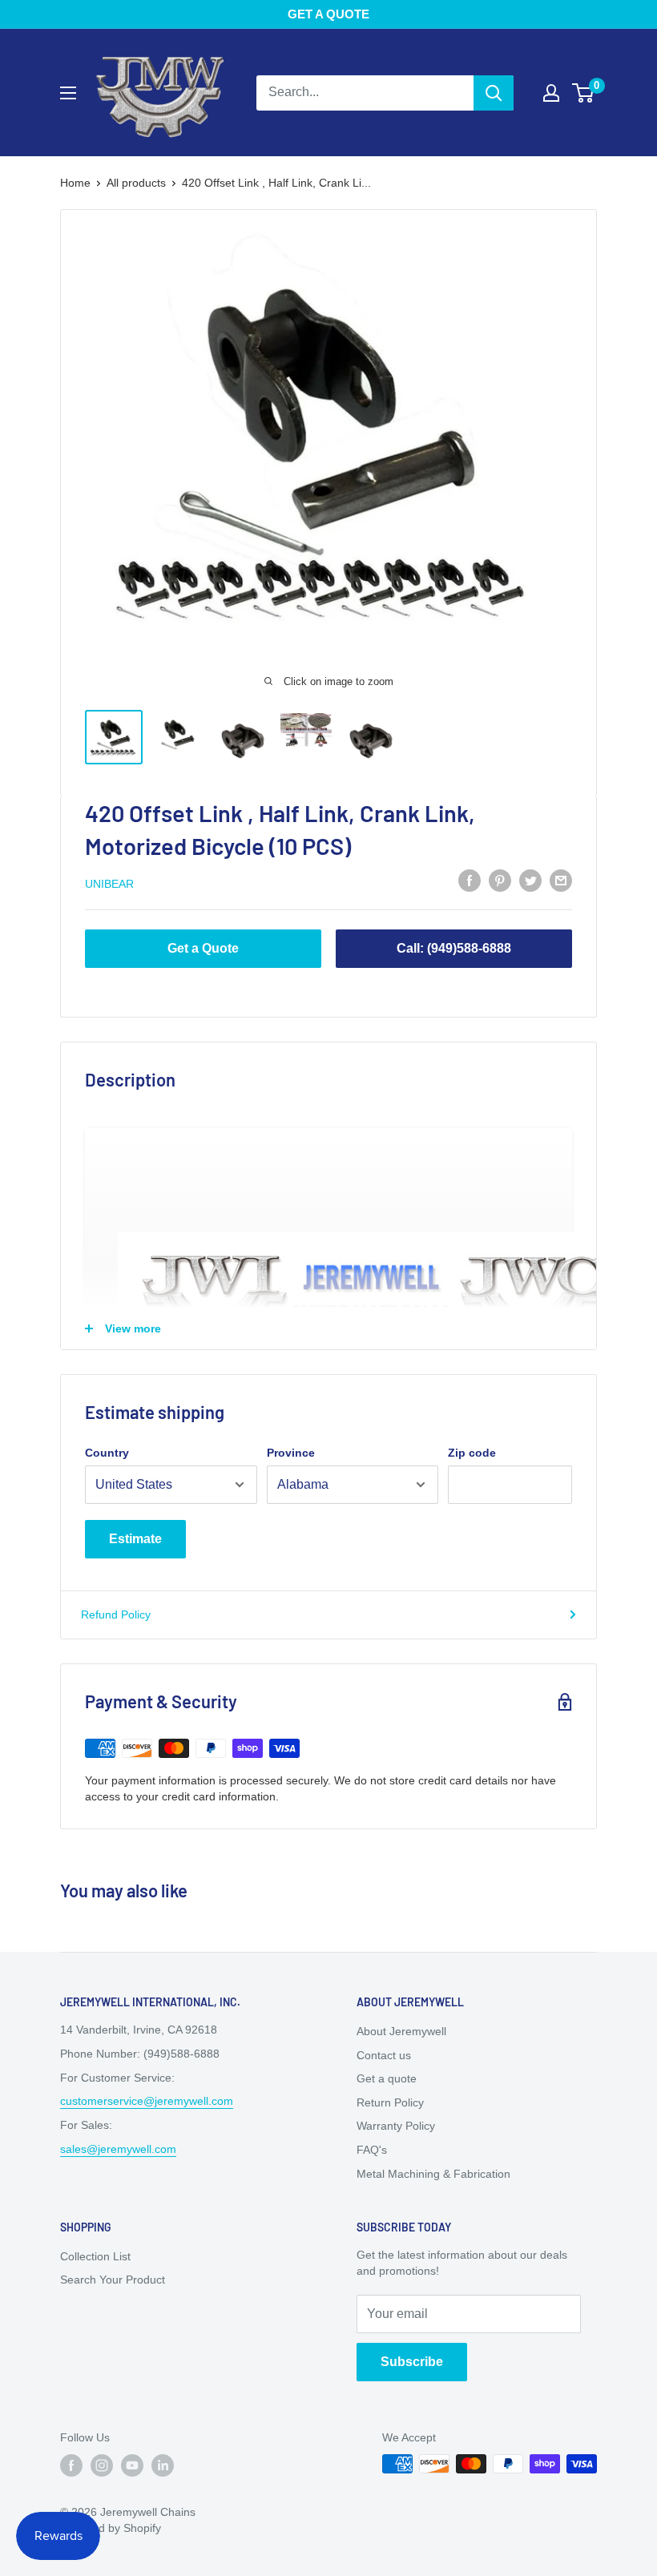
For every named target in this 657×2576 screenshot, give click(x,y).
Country (107, 1453)
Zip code (472, 1453)
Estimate (135, 1539)
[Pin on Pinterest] (500, 881)
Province (291, 1453)
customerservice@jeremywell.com (147, 2101)
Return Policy (390, 2102)
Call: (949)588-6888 (454, 948)
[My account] (551, 93)
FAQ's (372, 2150)
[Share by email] (561, 881)
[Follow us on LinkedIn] (163, 2465)
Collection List (95, 2256)
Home (75, 183)
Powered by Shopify (111, 2528)
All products (136, 183)
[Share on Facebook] (470, 881)
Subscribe (412, 2362)
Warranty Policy (396, 2126)
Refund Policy (116, 1615)
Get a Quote (203, 948)
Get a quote (387, 2078)
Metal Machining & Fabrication (433, 2174)
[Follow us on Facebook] (71, 2465)
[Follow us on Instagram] (102, 2465)
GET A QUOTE (328, 14)
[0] (584, 93)
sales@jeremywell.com (118, 2149)
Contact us (384, 2055)
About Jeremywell (401, 2031)
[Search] (494, 93)
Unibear (109, 884)
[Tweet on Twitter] (530, 881)
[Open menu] (68, 93)
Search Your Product (113, 2280)
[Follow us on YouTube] (132, 2465)
